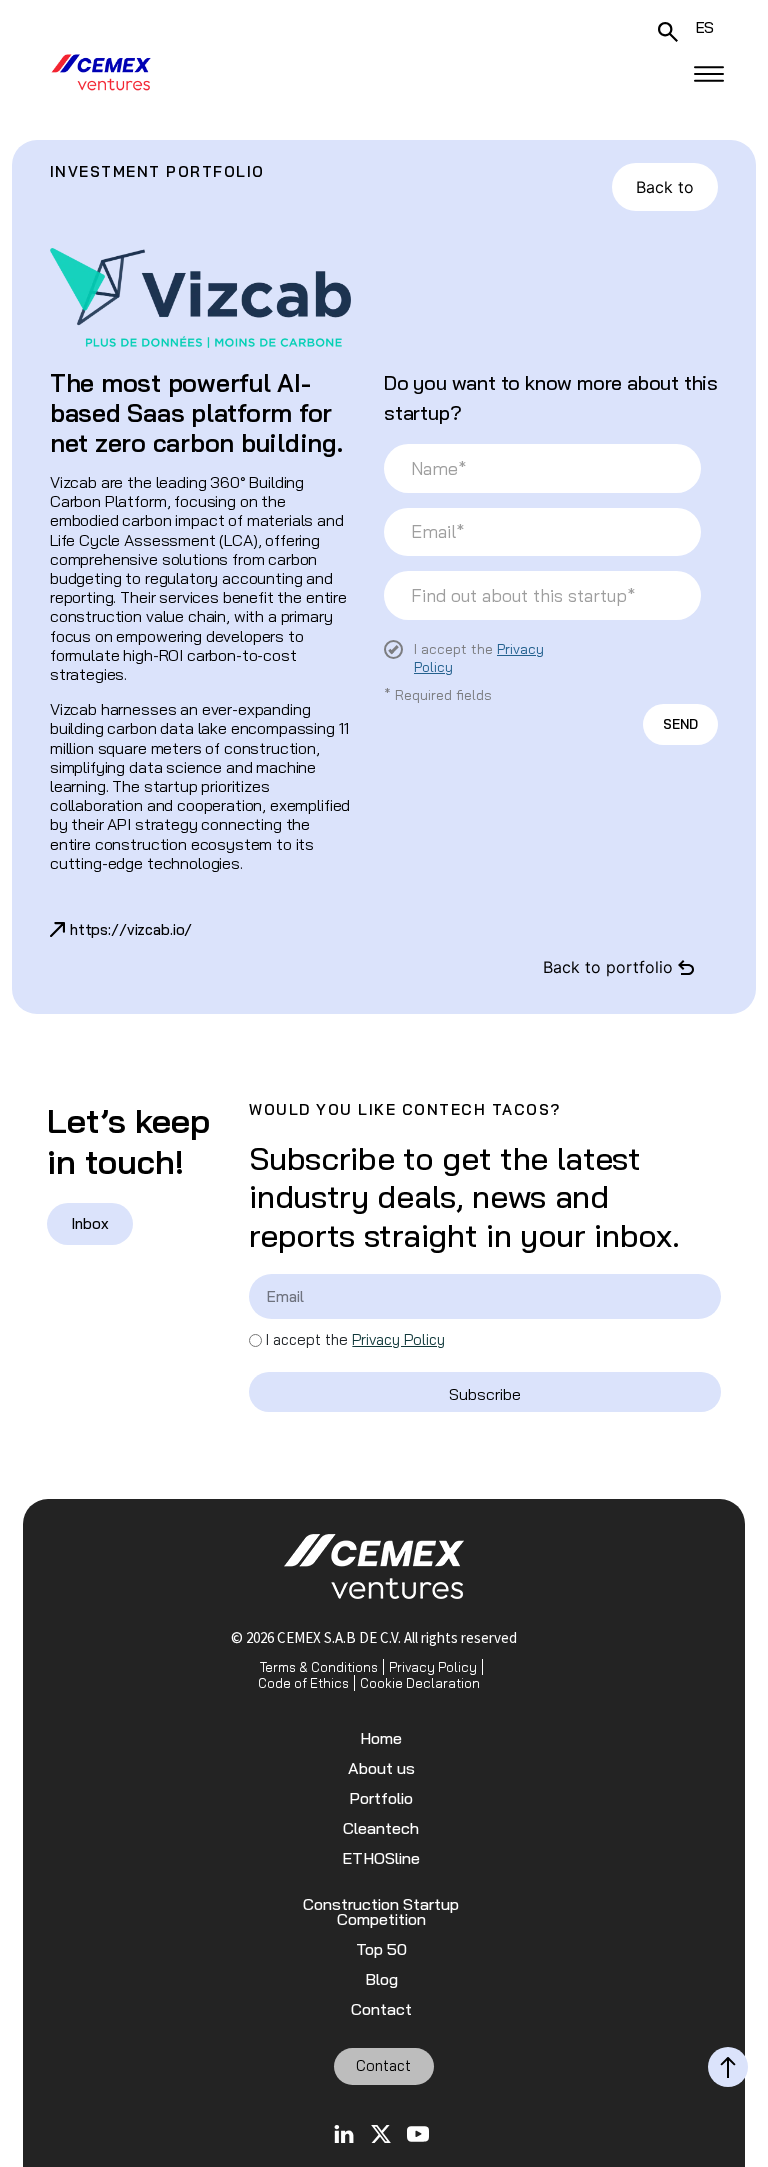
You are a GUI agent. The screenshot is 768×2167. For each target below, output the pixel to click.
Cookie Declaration (420, 1683)
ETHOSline (381, 1858)
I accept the (355, 1339)
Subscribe (485, 1394)
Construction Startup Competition (381, 1912)
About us (381, 1768)
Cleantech (381, 1828)
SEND (680, 724)
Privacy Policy (398, 1339)
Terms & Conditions (319, 1667)
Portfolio (381, 1798)
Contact (381, 2009)
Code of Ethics (303, 1683)
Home (381, 1738)
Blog (381, 1979)
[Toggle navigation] (709, 74)
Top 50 (381, 1949)
